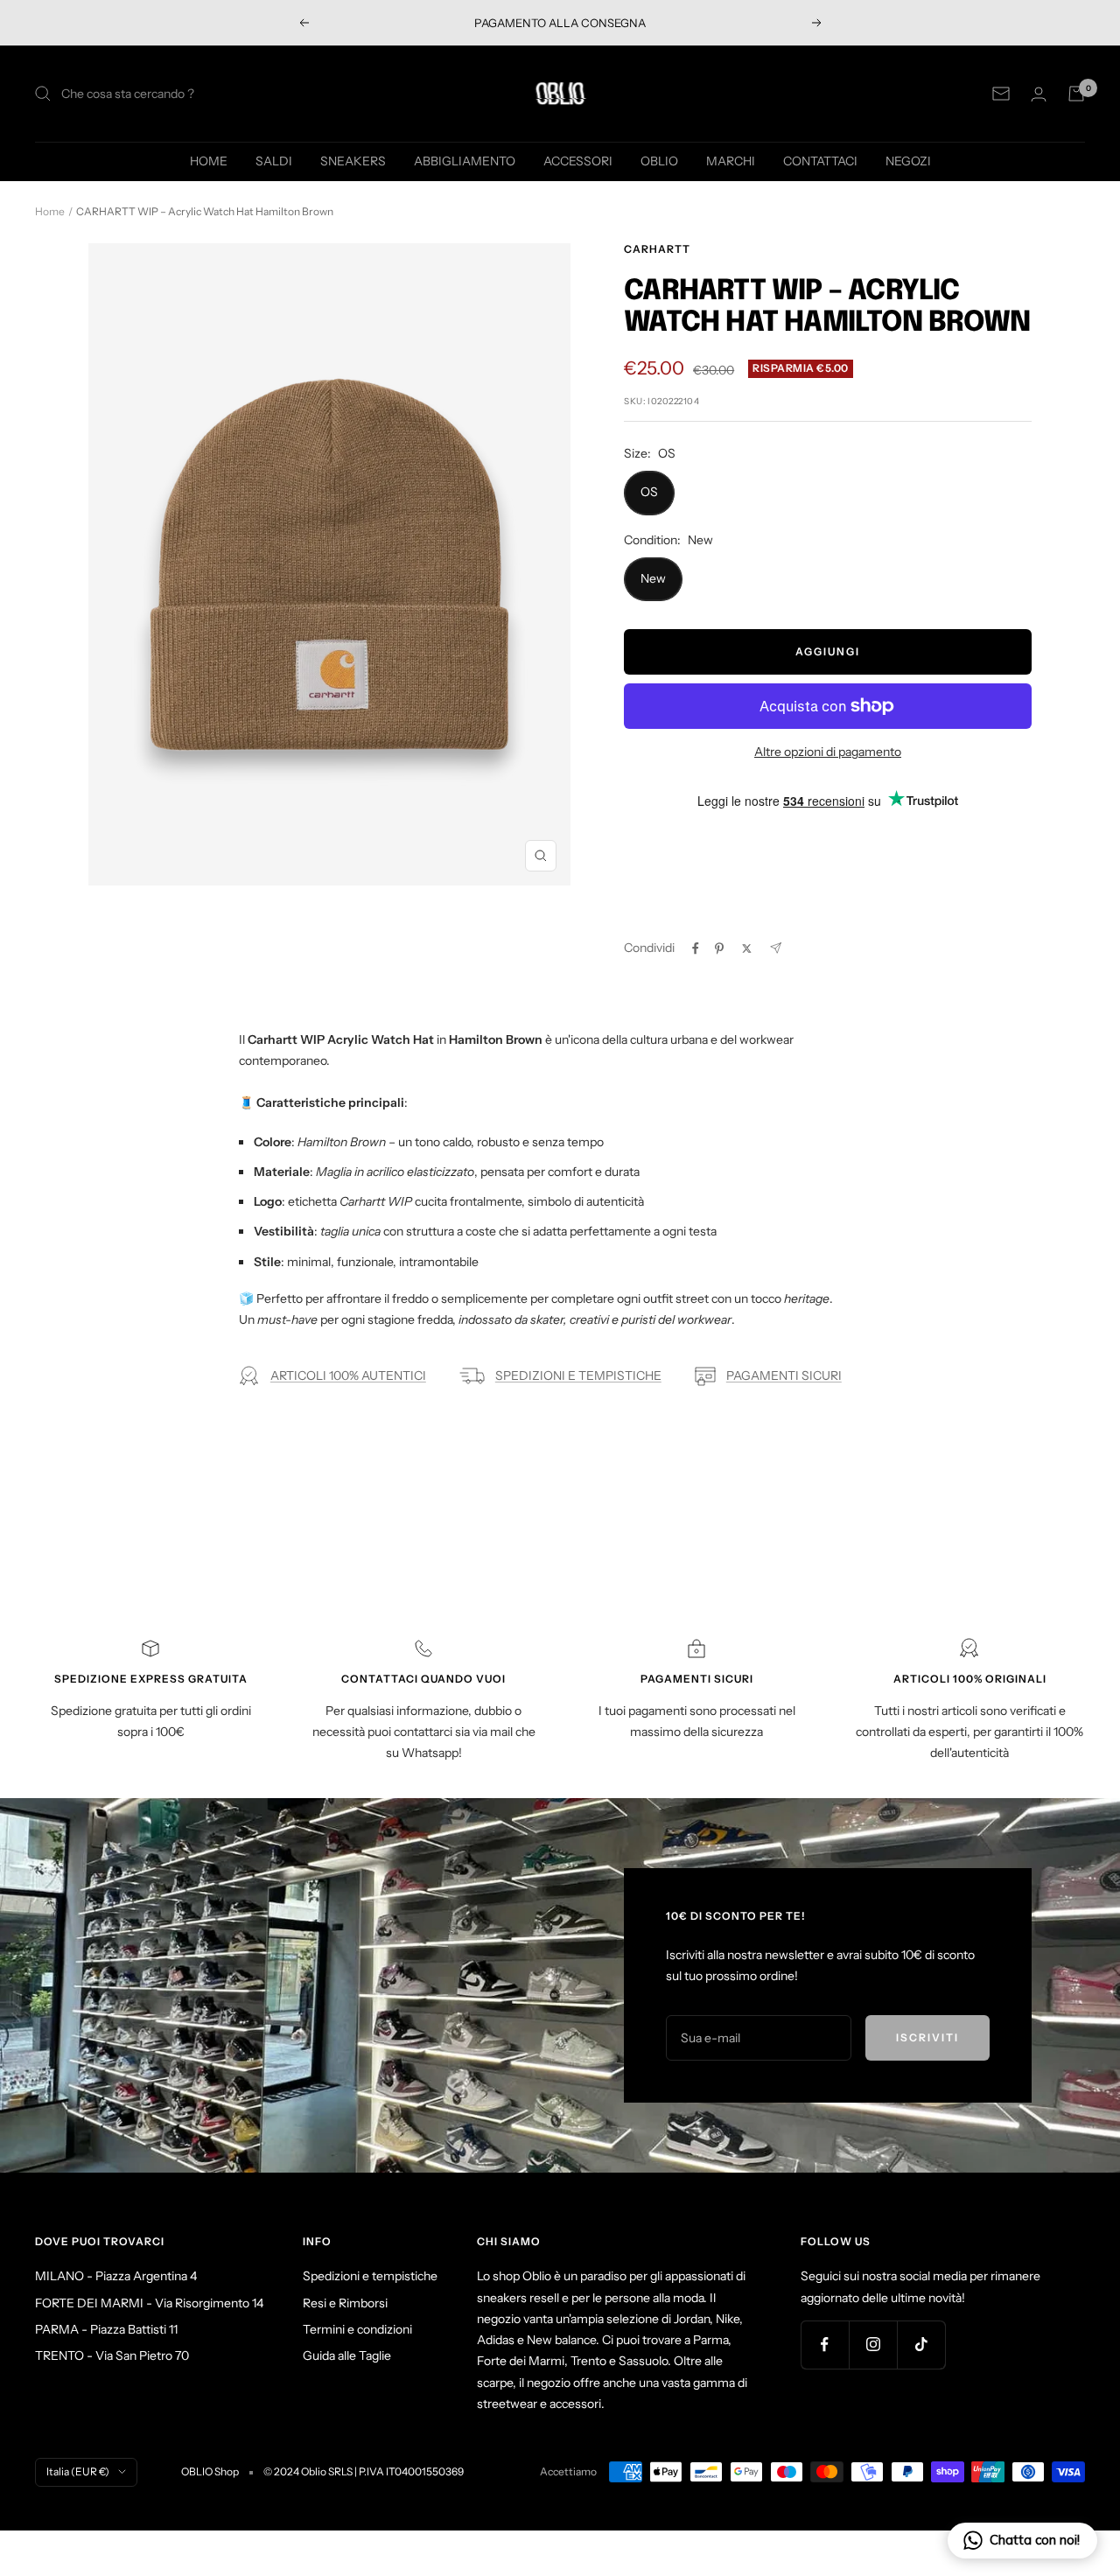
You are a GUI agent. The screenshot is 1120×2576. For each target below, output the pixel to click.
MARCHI (731, 161)
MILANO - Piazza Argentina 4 (116, 2276)
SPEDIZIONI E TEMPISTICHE (578, 1375)
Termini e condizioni (357, 2329)
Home (50, 211)
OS (649, 492)
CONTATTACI (820, 161)
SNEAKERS (353, 161)
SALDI (274, 161)
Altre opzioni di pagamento (828, 752)
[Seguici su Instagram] (873, 2345)
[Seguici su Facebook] (825, 2345)
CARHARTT (657, 249)
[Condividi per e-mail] (776, 948)
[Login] (1039, 94)
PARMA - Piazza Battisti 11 (106, 2329)
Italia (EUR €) (78, 2471)
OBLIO (659, 161)
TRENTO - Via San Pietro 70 (112, 2355)
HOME (209, 161)
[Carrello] (1076, 94)
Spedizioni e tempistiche (370, 2276)
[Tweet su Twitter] (747, 948)
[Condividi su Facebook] (696, 948)
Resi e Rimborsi (345, 2303)
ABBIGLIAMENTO (465, 161)
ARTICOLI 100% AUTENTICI (348, 1375)
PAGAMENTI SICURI (784, 1375)
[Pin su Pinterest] (719, 948)
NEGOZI (908, 161)
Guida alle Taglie (347, 2355)
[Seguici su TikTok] (921, 2345)
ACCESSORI (578, 161)
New (653, 578)
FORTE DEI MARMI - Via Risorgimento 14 (149, 2303)
